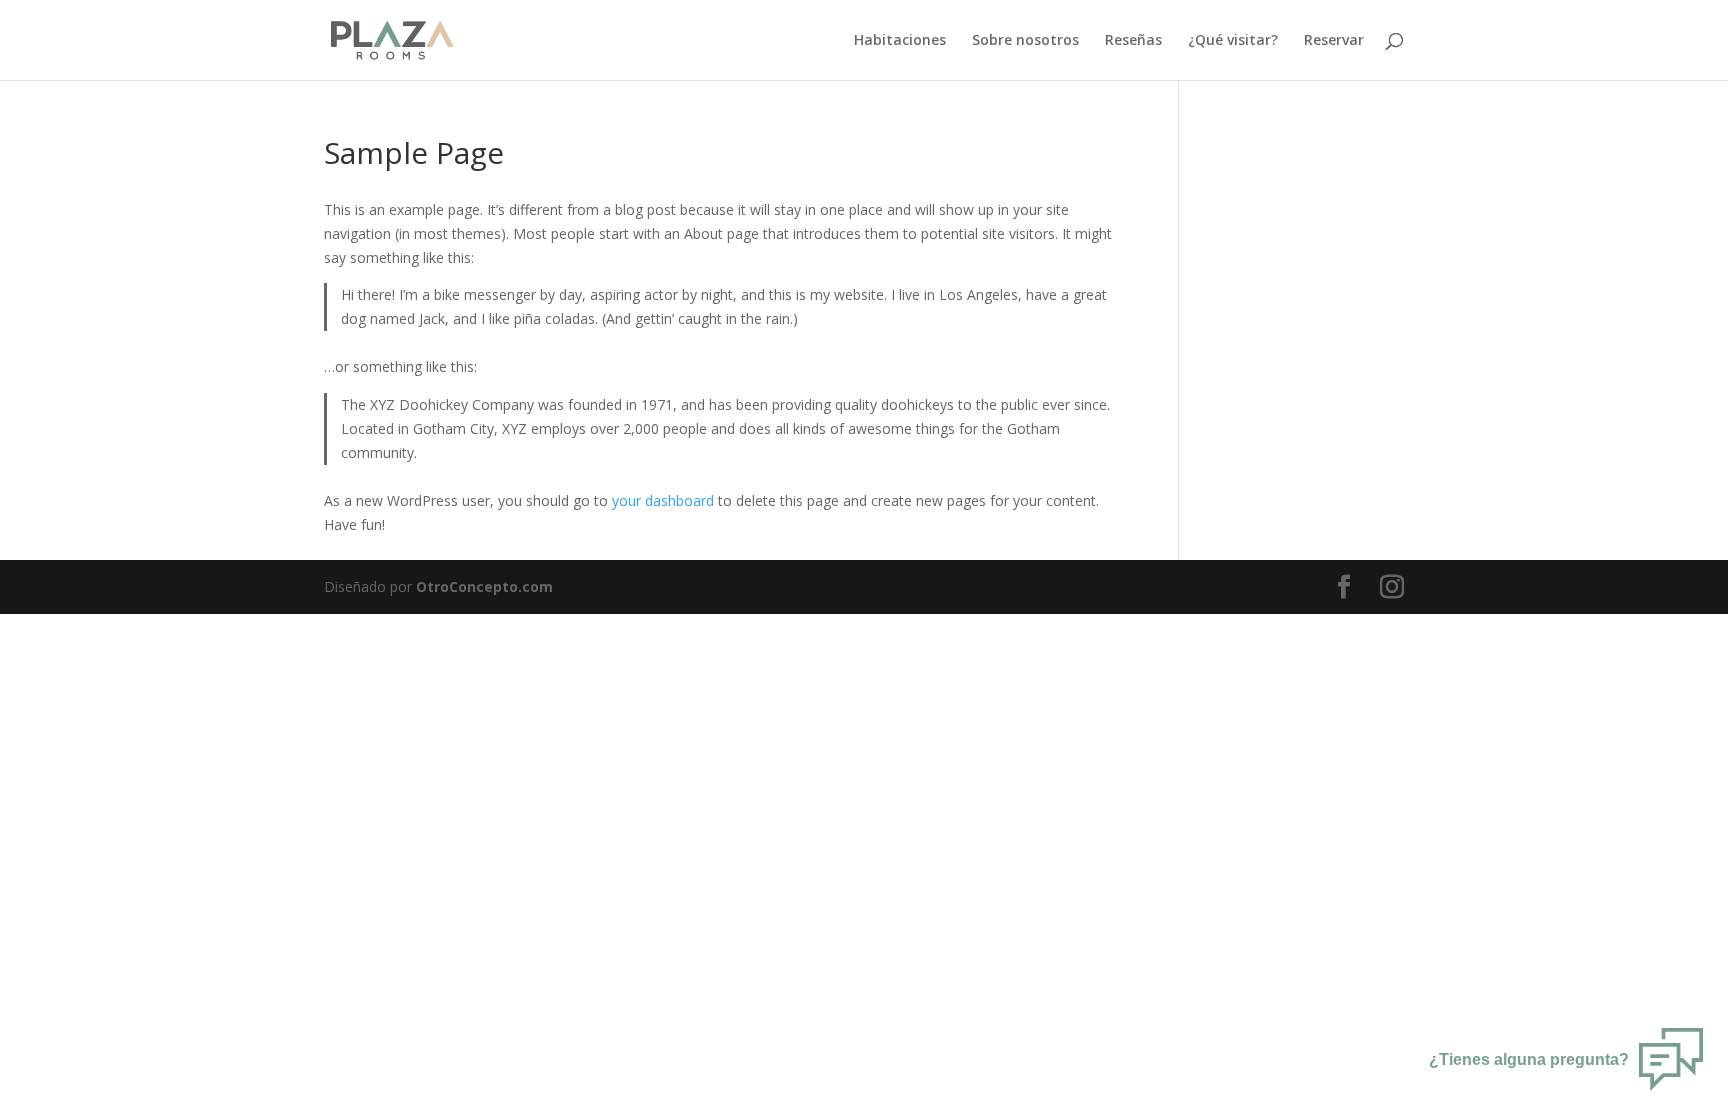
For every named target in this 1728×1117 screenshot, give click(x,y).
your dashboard (663, 500)
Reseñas (1133, 41)
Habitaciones (900, 41)
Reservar (1334, 41)
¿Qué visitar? (1233, 41)
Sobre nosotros (1025, 41)
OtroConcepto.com (484, 586)
